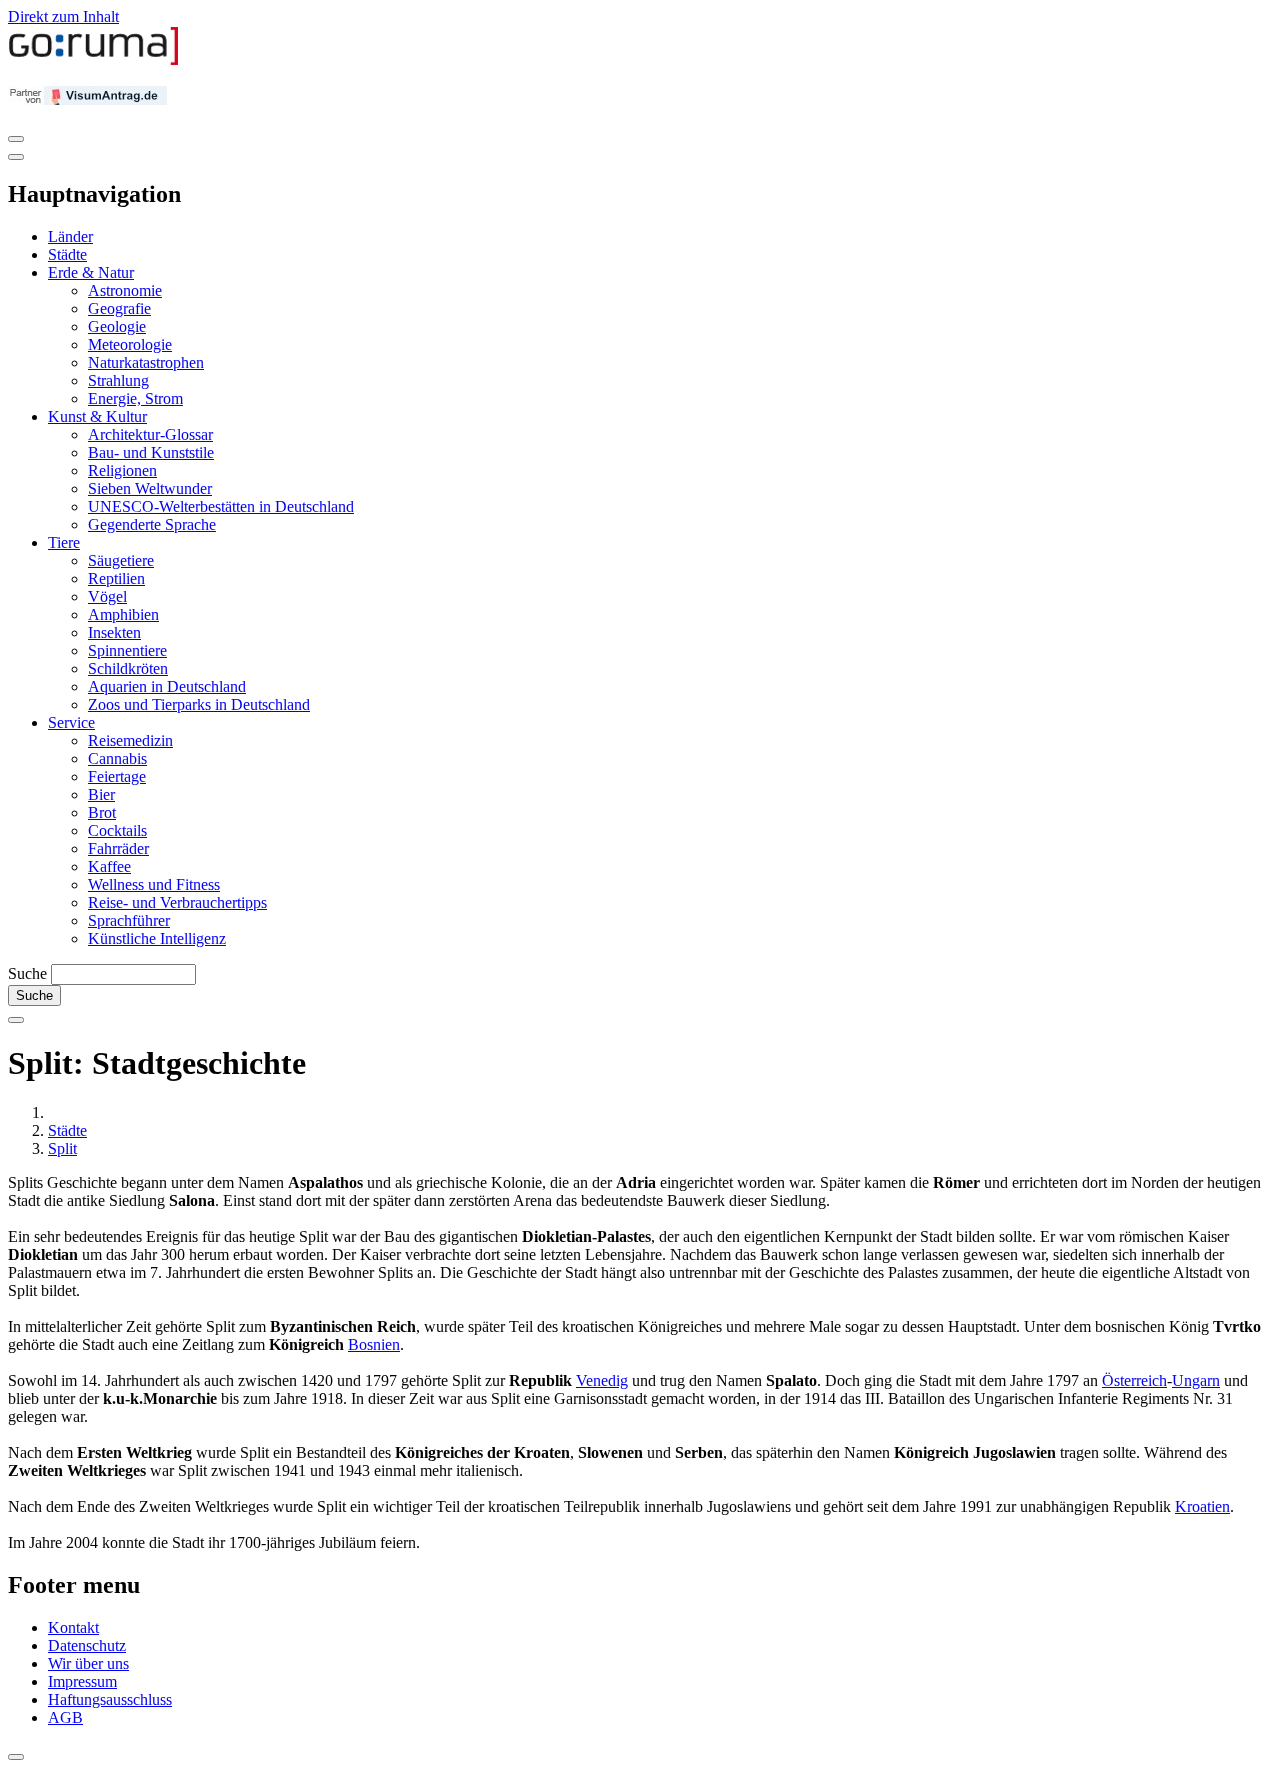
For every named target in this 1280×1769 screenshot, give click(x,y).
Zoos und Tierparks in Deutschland (199, 704)
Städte (67, 254)
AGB (65, 1717)
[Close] (16, 157)
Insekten (114, 632)
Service (71, 722)
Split (62, 1148)
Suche (27, 973)
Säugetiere (121, 560)
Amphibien (123, 614)
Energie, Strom (135, 398)
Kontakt (73, 1627)
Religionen (122, 470)
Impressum (82, 1681)
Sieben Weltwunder (150, 488)
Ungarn (1196, 1380)
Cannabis (117, 758)
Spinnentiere (127, 650)
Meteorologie (130, 344)
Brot (102, 812)
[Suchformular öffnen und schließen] (16, 1020)
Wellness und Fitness (154, 884)
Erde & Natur (91, 272)
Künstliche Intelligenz (157, 938)
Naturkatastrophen (146, 362)
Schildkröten (128, 668)
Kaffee (109, 866)
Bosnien (374, 1344)
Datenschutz (87, 1645)
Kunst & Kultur (97, 416)
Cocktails (117, 830)
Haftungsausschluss (110, 1699)
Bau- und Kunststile (151, 452)
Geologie (117, 326)
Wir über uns (88, 1663)
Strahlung (118, 380)
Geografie (119, 308)
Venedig (602, 1380)
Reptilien (116, 578)
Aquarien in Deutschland (167, 686)
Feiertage (117, 776)
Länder (70, 236)
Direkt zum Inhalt (63, 16)
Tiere (64, 542)
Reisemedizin (130, 740)
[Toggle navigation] (16, 139)
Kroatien (1202, 1506)
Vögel (107, 596)
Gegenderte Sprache (152, 524)
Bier (101, 794)
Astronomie (125, 290)
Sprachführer (129, 920)
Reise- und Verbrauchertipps (177, 902)
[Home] (94, 60)
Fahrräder (118, 848)
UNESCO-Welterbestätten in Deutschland (221, 506)
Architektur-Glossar (150, 434)
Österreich (1134, 1380)
